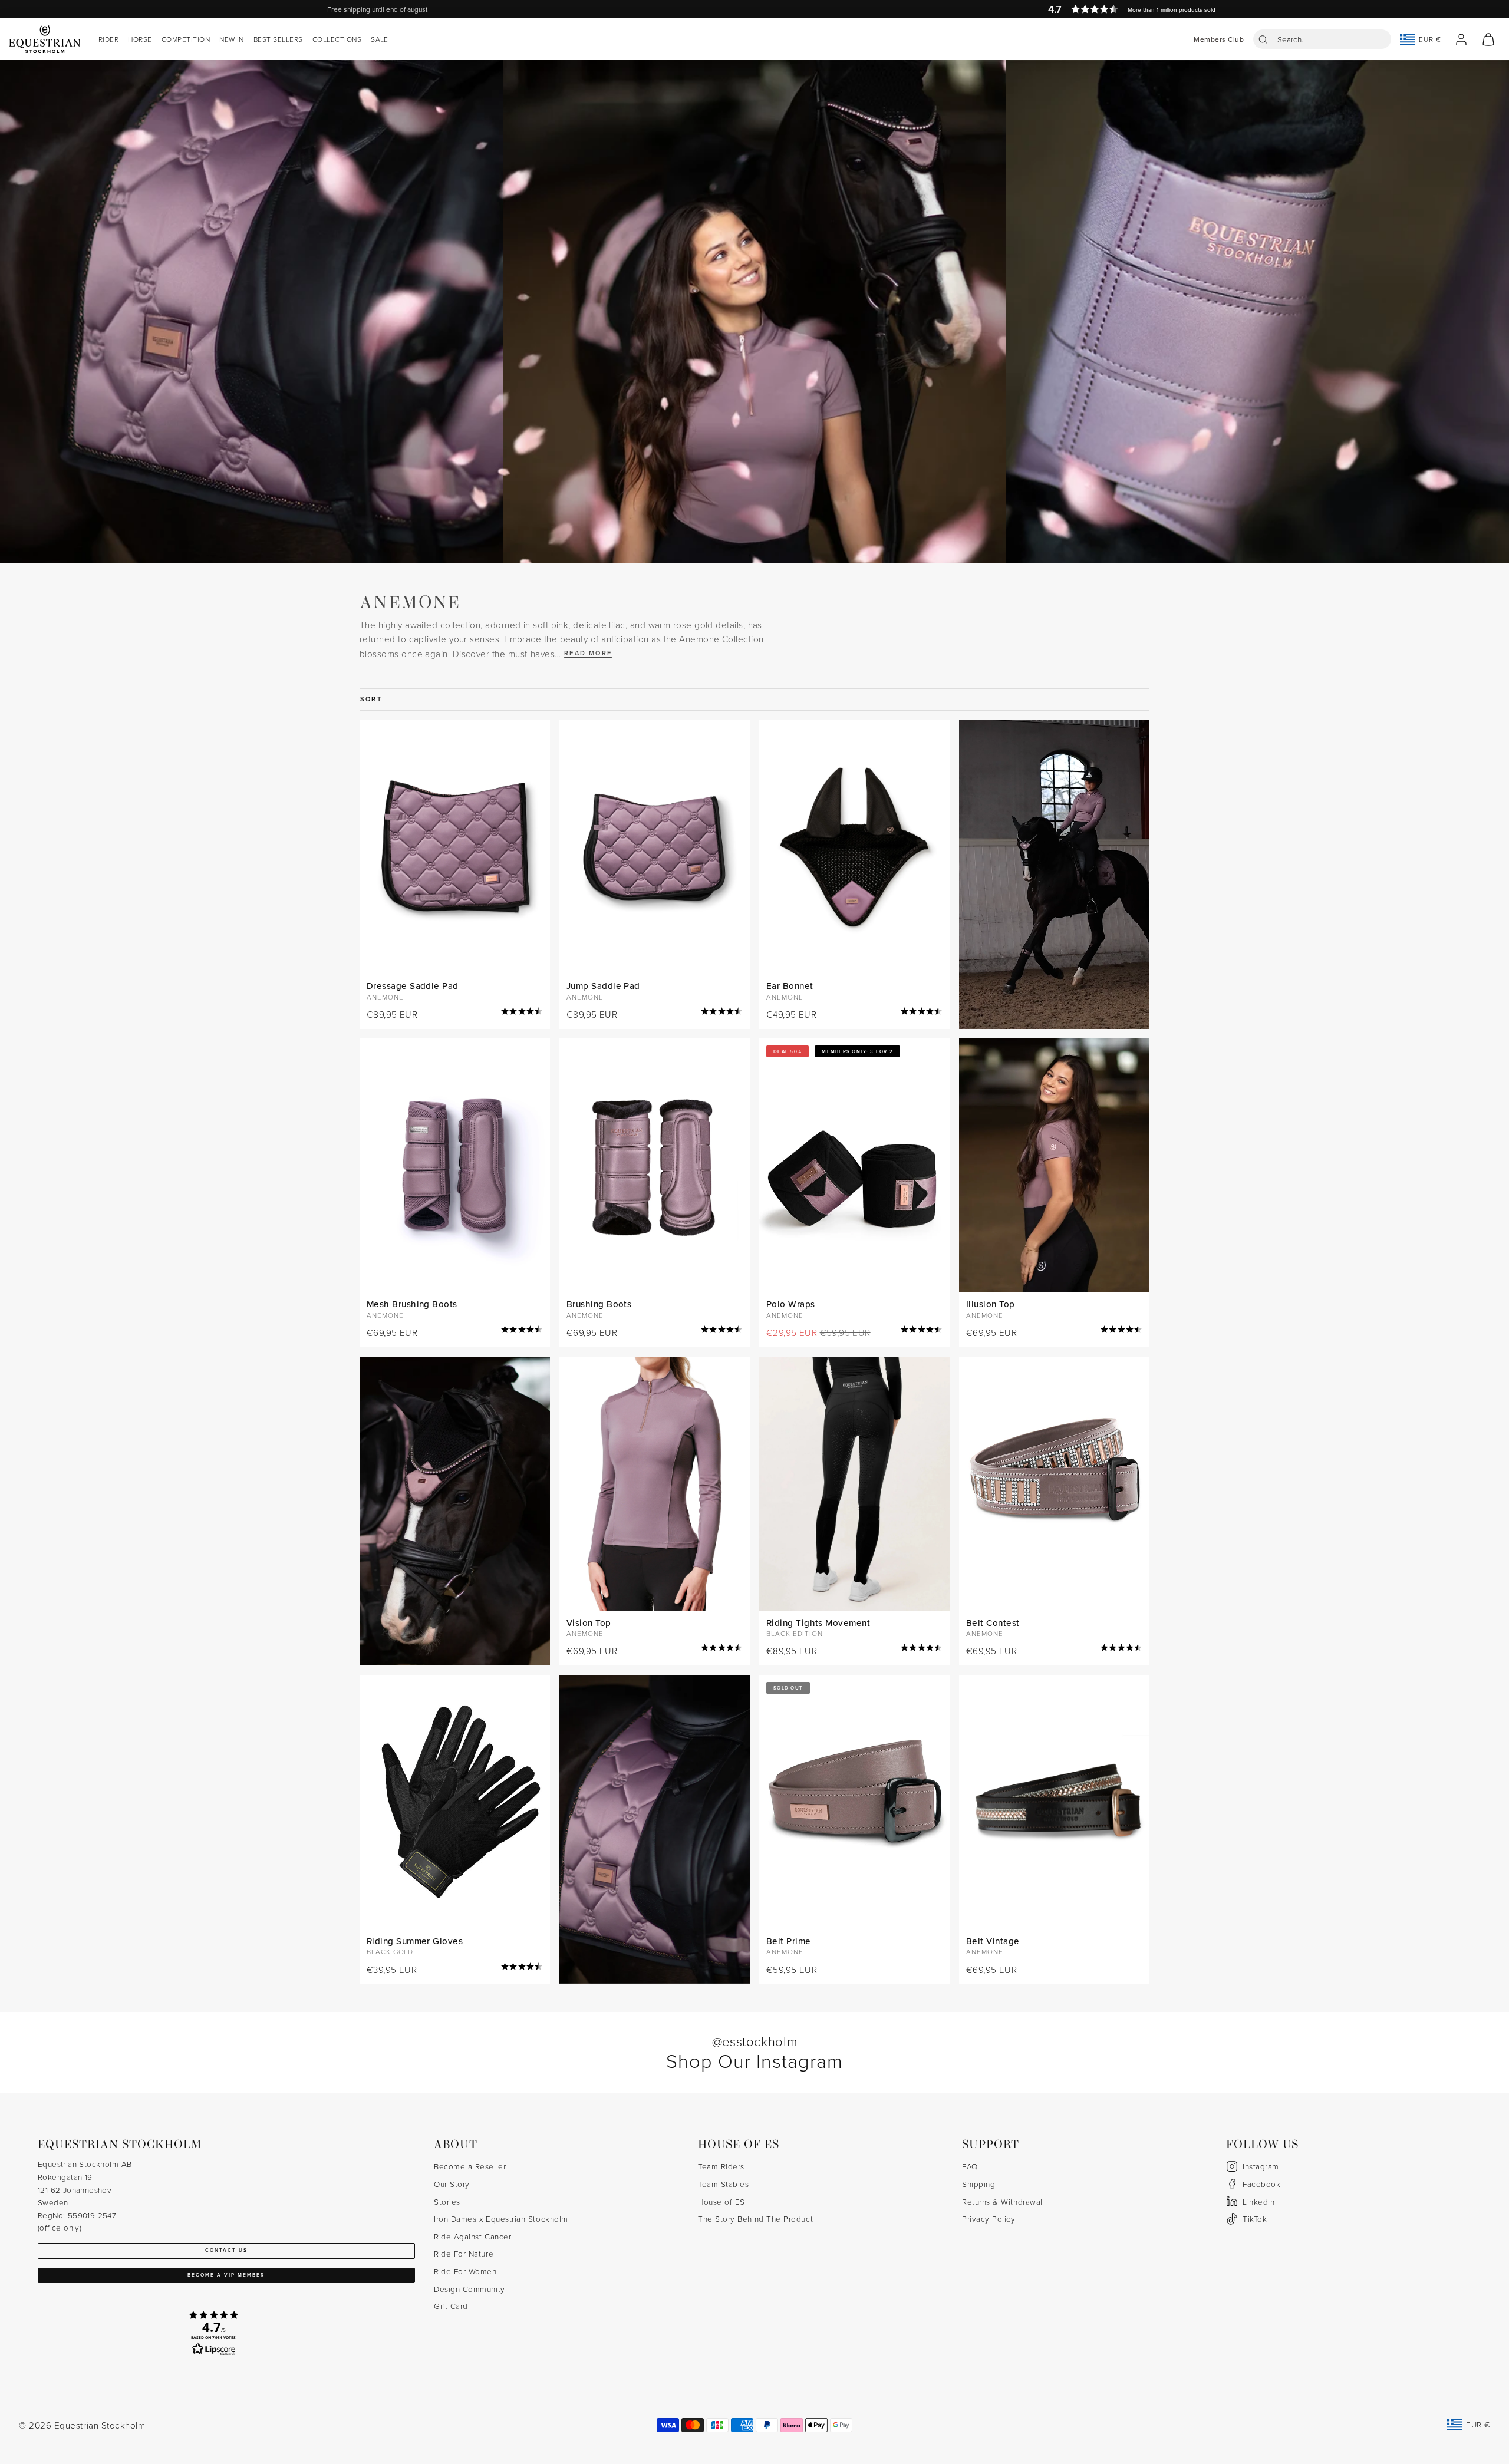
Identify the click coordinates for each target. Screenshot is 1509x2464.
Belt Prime (789, 1941)
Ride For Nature (464, 2253)
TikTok (1255, 2219)
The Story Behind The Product (755, 2219)
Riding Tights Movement (818, 1623)
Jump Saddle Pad (603, 986)
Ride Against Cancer (472, 2236)
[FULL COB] (455, 847)
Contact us (226, 2250)
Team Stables (723, 2184)
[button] (1322, 39)
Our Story (452, 2184)
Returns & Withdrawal (1002, 2201)
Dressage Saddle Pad (413, 986)
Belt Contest (993, 1623)
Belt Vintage (993, 1941)
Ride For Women (465, 2271)
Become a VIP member (226, 2275)
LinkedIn (1258, 2201)
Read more (588, 653)
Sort (371, 699)
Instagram (1261, 2166)
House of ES (721, 2201)
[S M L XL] (455, 1165)
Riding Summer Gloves (415, 1941)
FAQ (970, 2166)
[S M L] (655, 1165)
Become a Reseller (470, 2166)
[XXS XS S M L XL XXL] (1054, 1165)
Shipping (978, 2184)
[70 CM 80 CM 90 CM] (1054, 1484)
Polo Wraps (791, 1304)
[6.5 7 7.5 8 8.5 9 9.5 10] (455, 1802)
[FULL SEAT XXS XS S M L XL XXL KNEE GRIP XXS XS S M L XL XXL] (854, 1484)
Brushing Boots (599, 1304)
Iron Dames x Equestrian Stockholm (501, 2219)
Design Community (469, 2289)
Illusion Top (990, 1304)
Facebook (1261, 2184)
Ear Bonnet (790, 986)
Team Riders (721, 2166)
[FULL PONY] (655, 847)
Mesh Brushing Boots (412, 1304)
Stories (447, 2201)
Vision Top (589, 1623)
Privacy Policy (989, 2219)
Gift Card (451, 2306)
